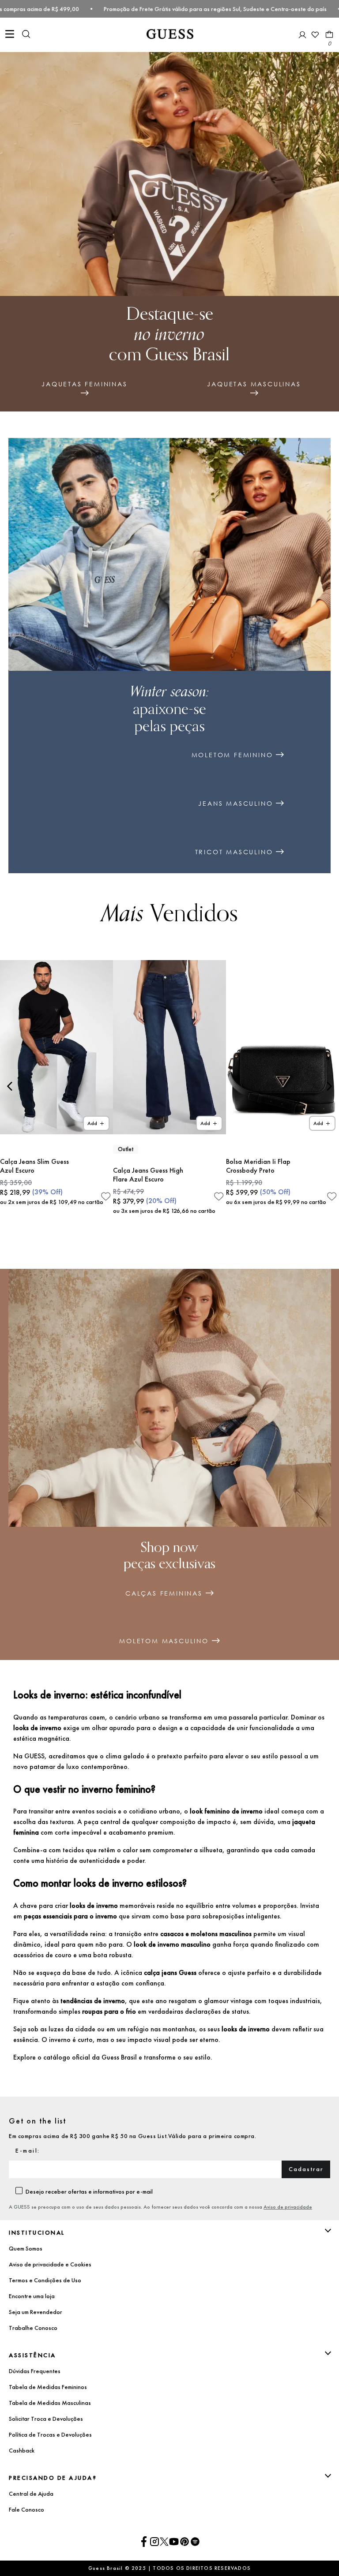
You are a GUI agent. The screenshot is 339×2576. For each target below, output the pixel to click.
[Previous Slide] (10, 1086)
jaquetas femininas (84, 384)
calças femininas (164, 1593)
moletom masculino (164, 1641)
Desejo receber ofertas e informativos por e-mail (89, 2191)
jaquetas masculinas (254, 384)
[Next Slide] (329, 1086)
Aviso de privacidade (288, 2207)
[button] (26, 35)
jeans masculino (235, 804)
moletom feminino (232, 755)
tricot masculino (234, 852)
